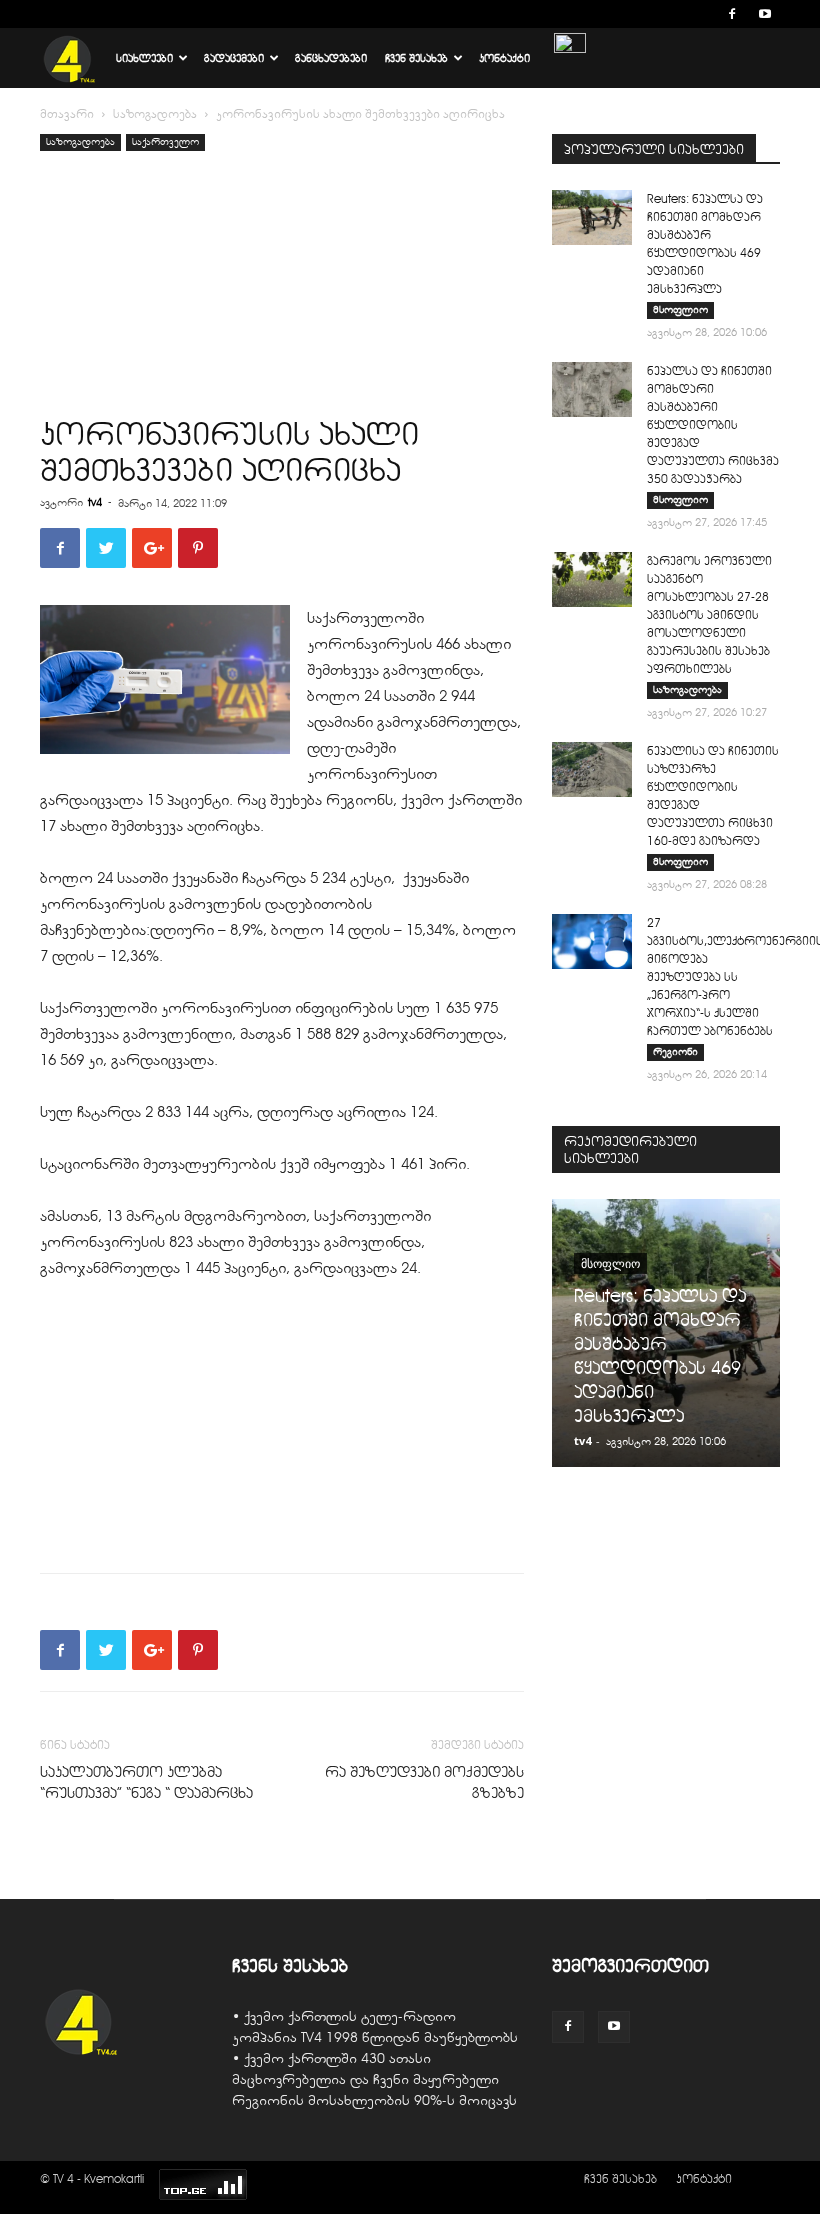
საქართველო (165, 141)
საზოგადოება (155, 114)
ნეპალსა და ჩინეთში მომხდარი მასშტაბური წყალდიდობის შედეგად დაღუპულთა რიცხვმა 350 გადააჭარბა (713, 424)
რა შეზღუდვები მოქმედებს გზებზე (424, 1782)
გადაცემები (234, 58)
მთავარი (67, 114)
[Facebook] (732, 14)
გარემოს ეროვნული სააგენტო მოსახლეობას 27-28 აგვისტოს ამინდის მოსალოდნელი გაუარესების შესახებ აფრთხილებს (709, 614)
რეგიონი (675, 1051)
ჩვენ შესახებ (416, 58)
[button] (702, 13)
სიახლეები (144, 58)
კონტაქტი (504, 58)
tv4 (95, 502)
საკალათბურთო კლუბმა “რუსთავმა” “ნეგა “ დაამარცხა (146, 1782)
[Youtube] (765, 14)
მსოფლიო (680, 309)
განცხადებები (331, 58)
